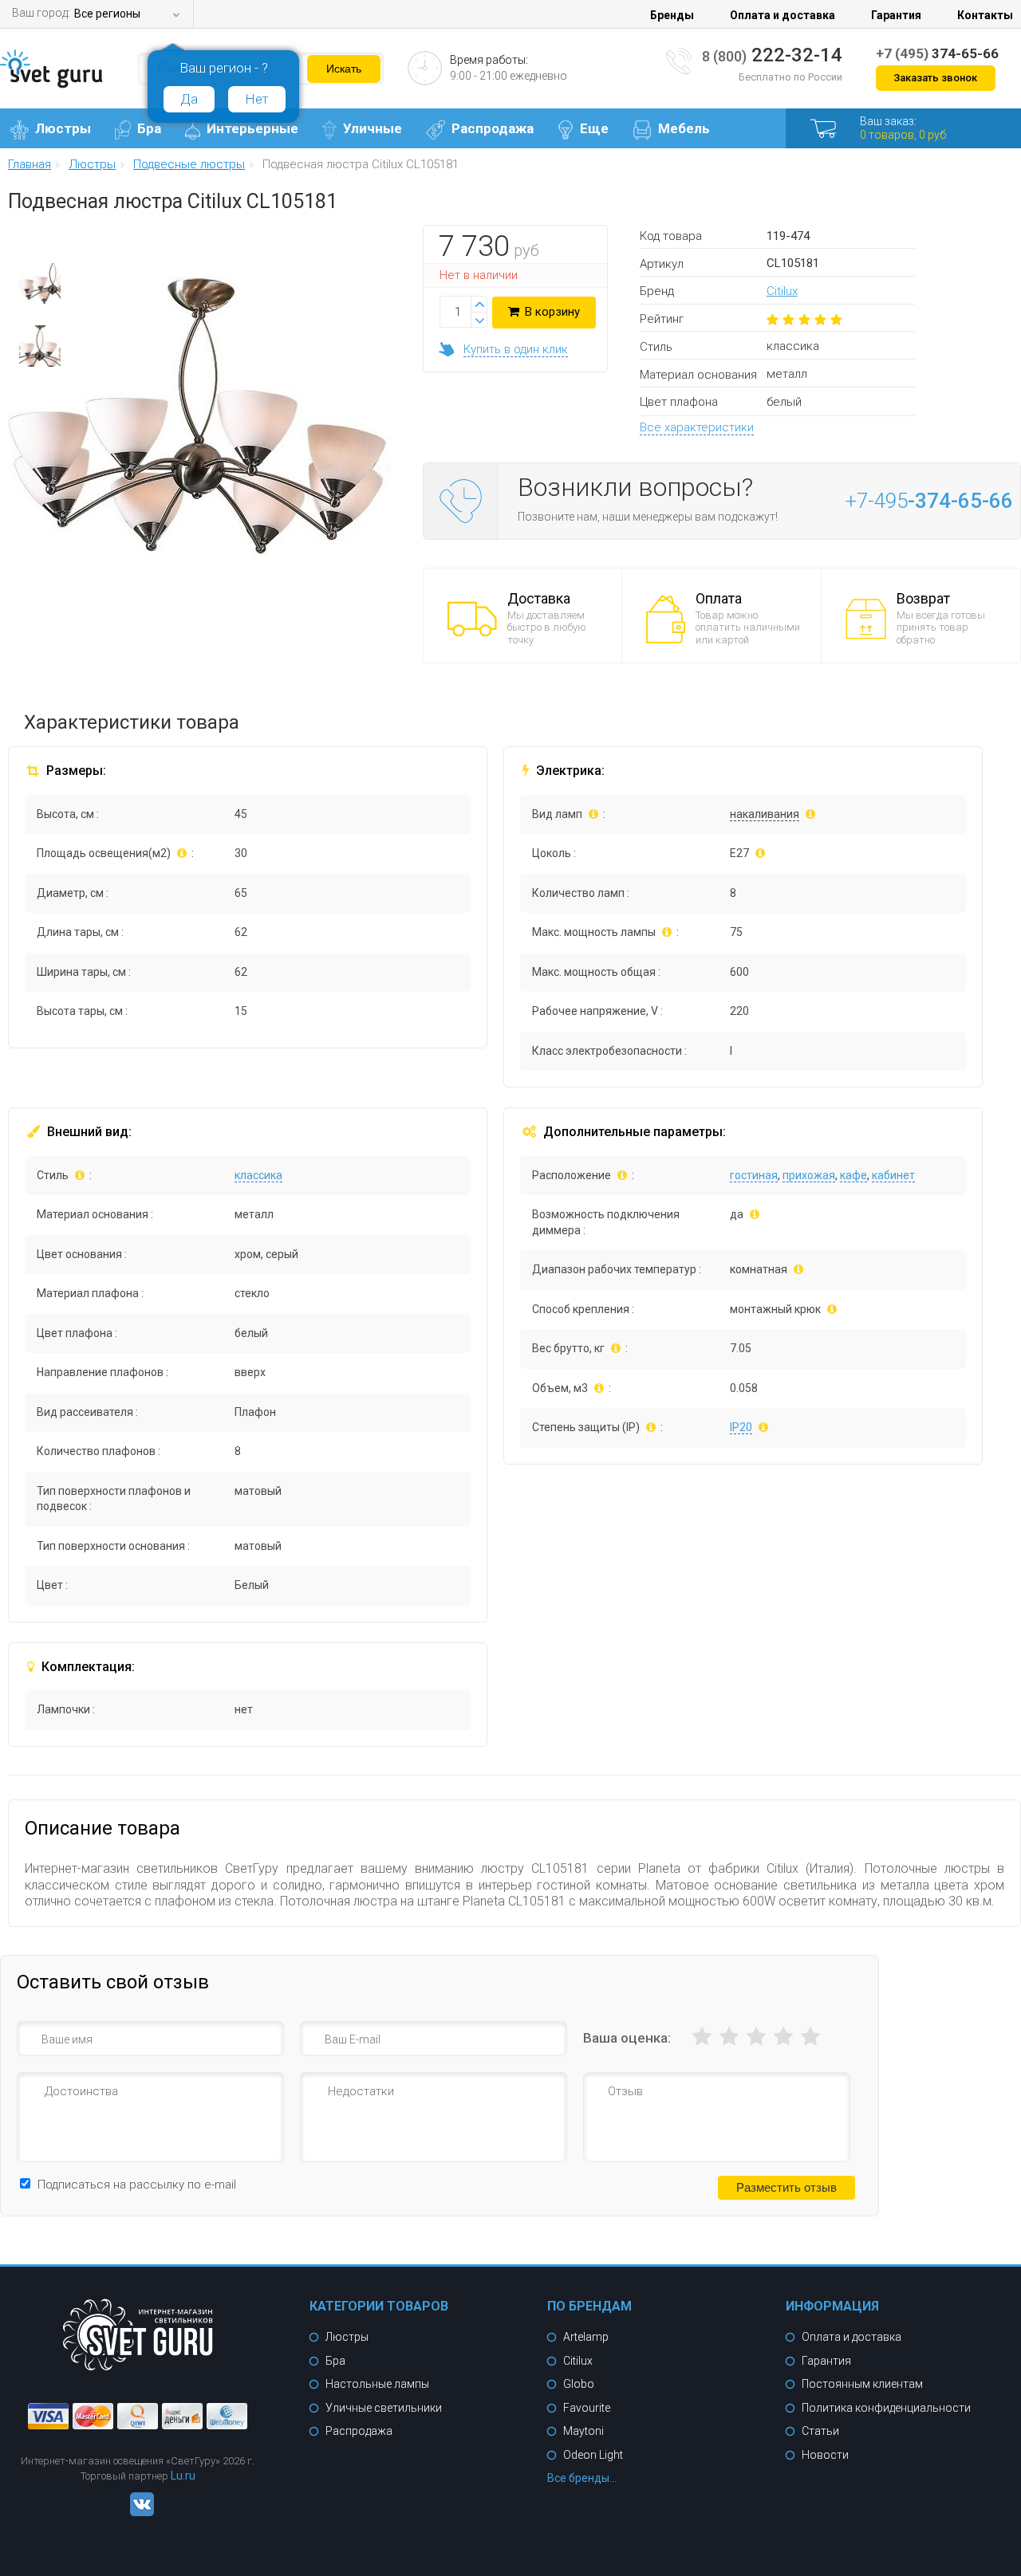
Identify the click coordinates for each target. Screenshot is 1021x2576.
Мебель (684, 128)
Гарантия (896, 15)
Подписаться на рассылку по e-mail (137, 2185)
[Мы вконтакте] (138, 2512)
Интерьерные (252, 128)
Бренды (672, 15)
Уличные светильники (384, 2408)
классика (258, 1175)
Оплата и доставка (783, 15)
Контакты (985, 15)
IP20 (741, 1427)
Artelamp (586, 2337)
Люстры (63, 128)
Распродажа (493, 128)
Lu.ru (183, 2476)
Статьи (820, 2431)
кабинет (893, 1175)
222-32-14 (772, 55)
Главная (30, 165)
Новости (825, 2455)
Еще (594, 128)
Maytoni (583, 2431)
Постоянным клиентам (862, 2384)
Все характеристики (697, 427)
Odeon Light (593, 2455)
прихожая (809, 1175)
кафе (853, 1175)
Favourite (587, 2408)
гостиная (754, 1175)
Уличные (373, 128)
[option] (40, 288)
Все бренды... (582, 2478)
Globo (579, 2384)
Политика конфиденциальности (886, 2408)
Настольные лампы (377, 2384)
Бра (149, 128)
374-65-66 (937, 53)
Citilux (782, 291)
